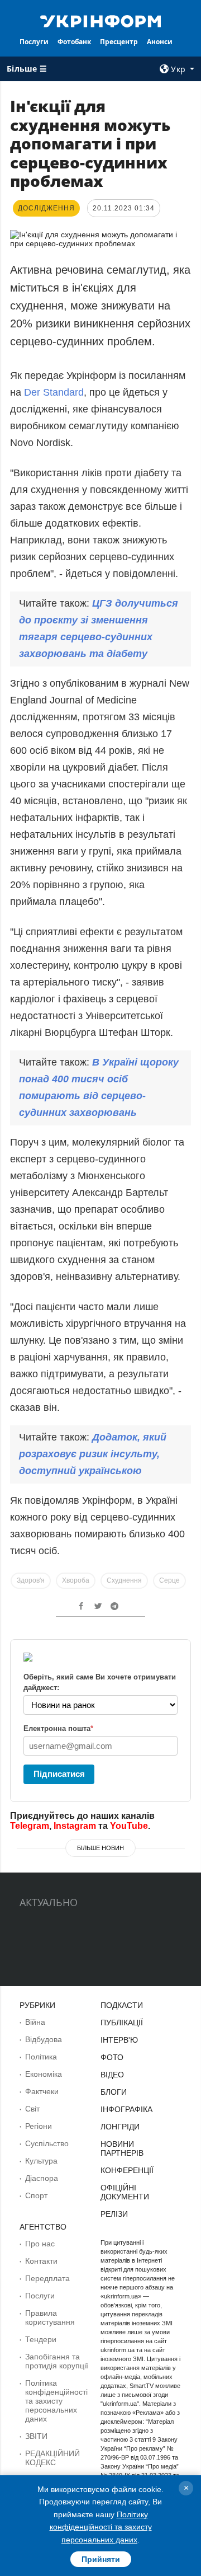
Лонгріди (120, 2127)
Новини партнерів (122, 2148)
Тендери (41, 2339)
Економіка (44, 2074)
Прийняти (101, 2559)
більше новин (100, 1848)
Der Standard (54, 392)
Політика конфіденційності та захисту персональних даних (56, 2401)
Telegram (30, 1826)
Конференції (127, 2170)
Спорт (36, 2195)
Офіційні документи (125, 2192)
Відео (112, 2075)
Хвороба (76, 1580)
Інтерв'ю (119, 2040)
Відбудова (44, 2039)
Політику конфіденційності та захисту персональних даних (101, 2527)
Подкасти (122, 2005)
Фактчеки (42, 2091)
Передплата (47, 2278)
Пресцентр (119, 42)
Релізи (114, 2214)
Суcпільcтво (47, 2143)
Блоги (114, 2092)
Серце (169, 1580)
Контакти (41, 2261)
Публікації (122, 2023)
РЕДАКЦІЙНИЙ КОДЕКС (52, 2458)
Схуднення (124, 1580)
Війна (35, 2022)
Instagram (75, 1826)
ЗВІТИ (36, 2436)
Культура (41, 2161)
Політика (41, 2057)
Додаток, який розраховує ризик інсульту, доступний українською (93, 1454)
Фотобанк (74, 42)
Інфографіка (126, 2109)
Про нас (40, 2244)
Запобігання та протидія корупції (57, 2361)
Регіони (39, 2126)
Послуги (34, 42)
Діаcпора (42, 2178)
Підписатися (59, 1774)
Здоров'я (31, 1580)
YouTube (129, 1826)
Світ (32, 2109)
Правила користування (50, 2317)
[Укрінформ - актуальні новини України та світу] (100, 20)
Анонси (160, 42)
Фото (112, 2057)
